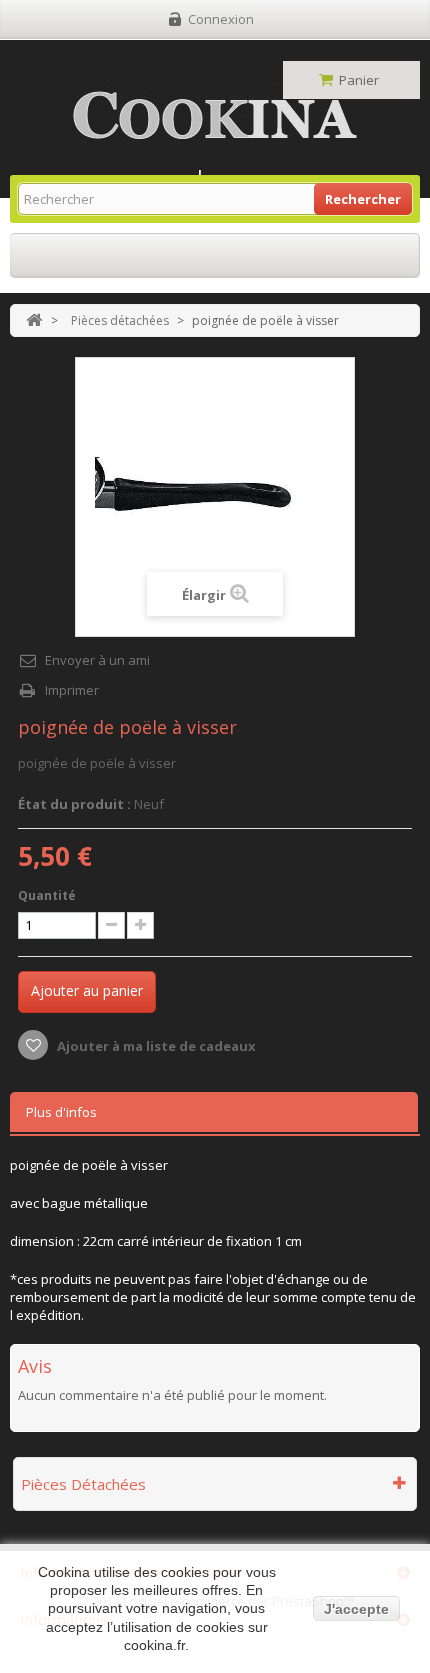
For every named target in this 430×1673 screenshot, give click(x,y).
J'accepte (356, 1609)
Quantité (47, 895)
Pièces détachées (120, 320)
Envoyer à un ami (97, 660)
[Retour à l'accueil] (34, 320)
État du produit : (74, 804)
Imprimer (72, 690)
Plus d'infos (61, 1112)
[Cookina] (215, 115)
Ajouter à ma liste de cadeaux (155, 1046)
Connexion (221, 19)
